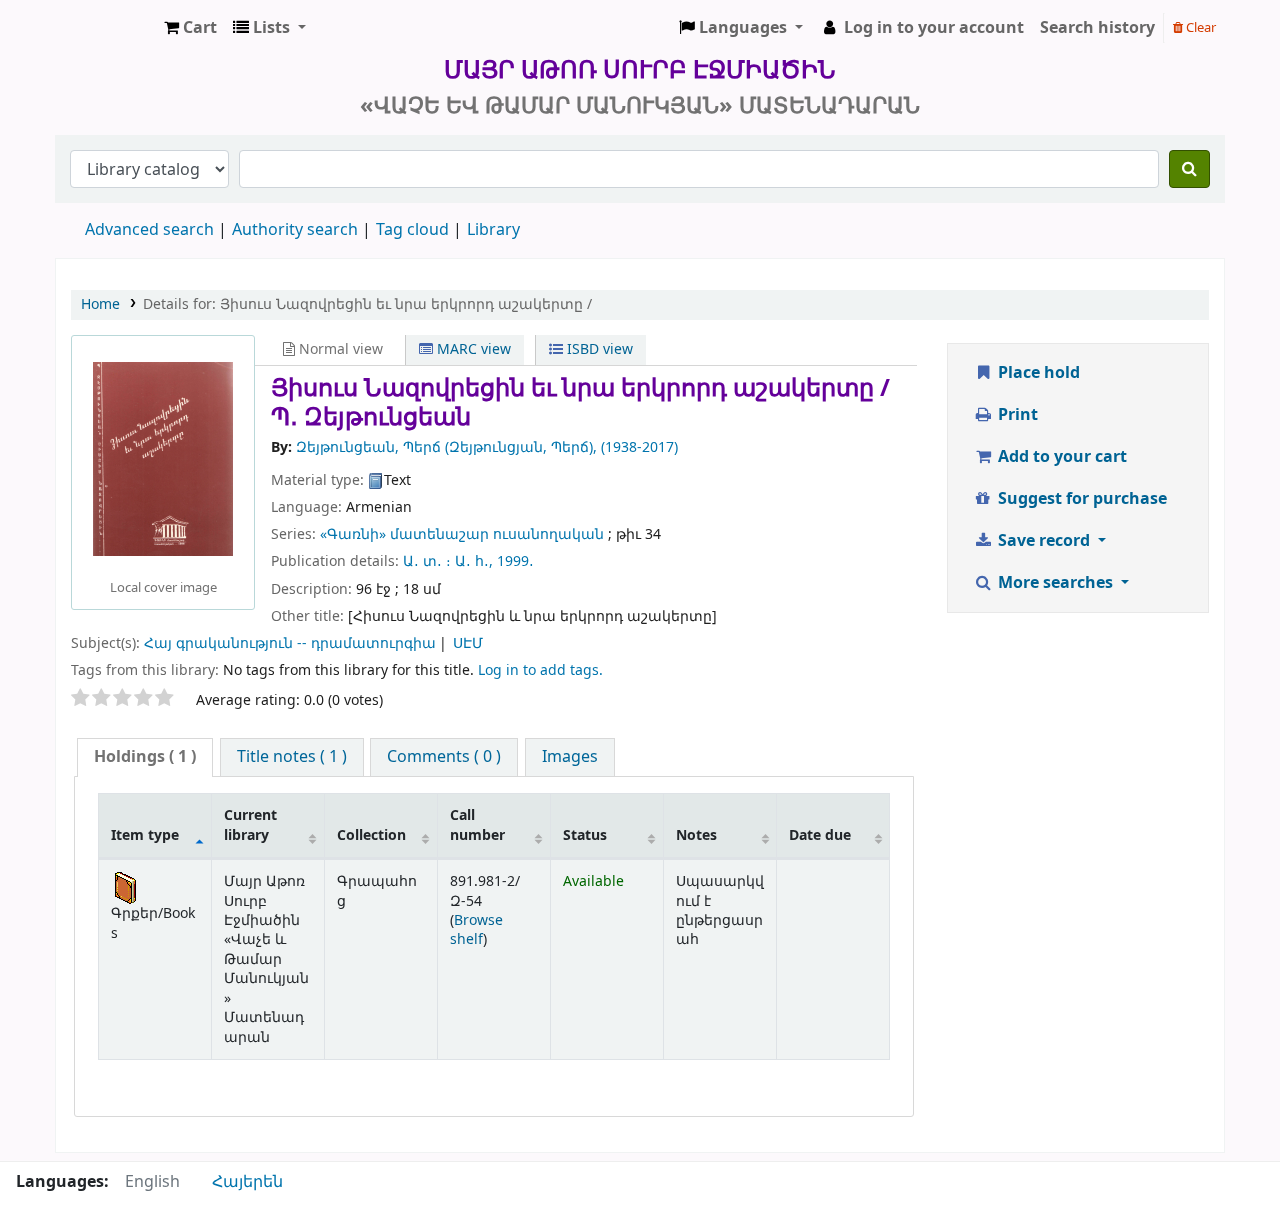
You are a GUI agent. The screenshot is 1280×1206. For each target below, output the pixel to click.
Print (1016, 415)
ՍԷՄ (468, 643)
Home (100, 304)
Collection (371, 835)
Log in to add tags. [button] (540, 670)
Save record (1044, 541)
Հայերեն (247, 1182)
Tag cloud (412, 230)
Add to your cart (1060, 457)
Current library (250, 825)
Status (585, 835)
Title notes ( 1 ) (292, 757)
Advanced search (149, 230)
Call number (477, 825)
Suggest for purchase (1080, 499)
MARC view (472, 349)
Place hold (1037, 373)
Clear (1199, 27)
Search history (1097, 28)
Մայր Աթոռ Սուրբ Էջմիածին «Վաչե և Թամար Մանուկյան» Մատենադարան (106, 28)
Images (570, 757)
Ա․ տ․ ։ (427, 561)
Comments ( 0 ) (444, 757)
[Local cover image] (163, 458)
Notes (696, 835)
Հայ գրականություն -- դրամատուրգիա (290, 643)
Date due (820, 835)
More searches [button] (1055, 583)
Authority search (295, 230)
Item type (145, 835)
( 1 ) (145, 757)
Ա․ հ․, (474, 561)
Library (493, 230)
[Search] (1189, 169)
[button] (190, 28)
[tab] (145, 757)
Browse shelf (476, 930)
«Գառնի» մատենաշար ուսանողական (462, 534)
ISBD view (598, 349)
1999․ (515, 561)
